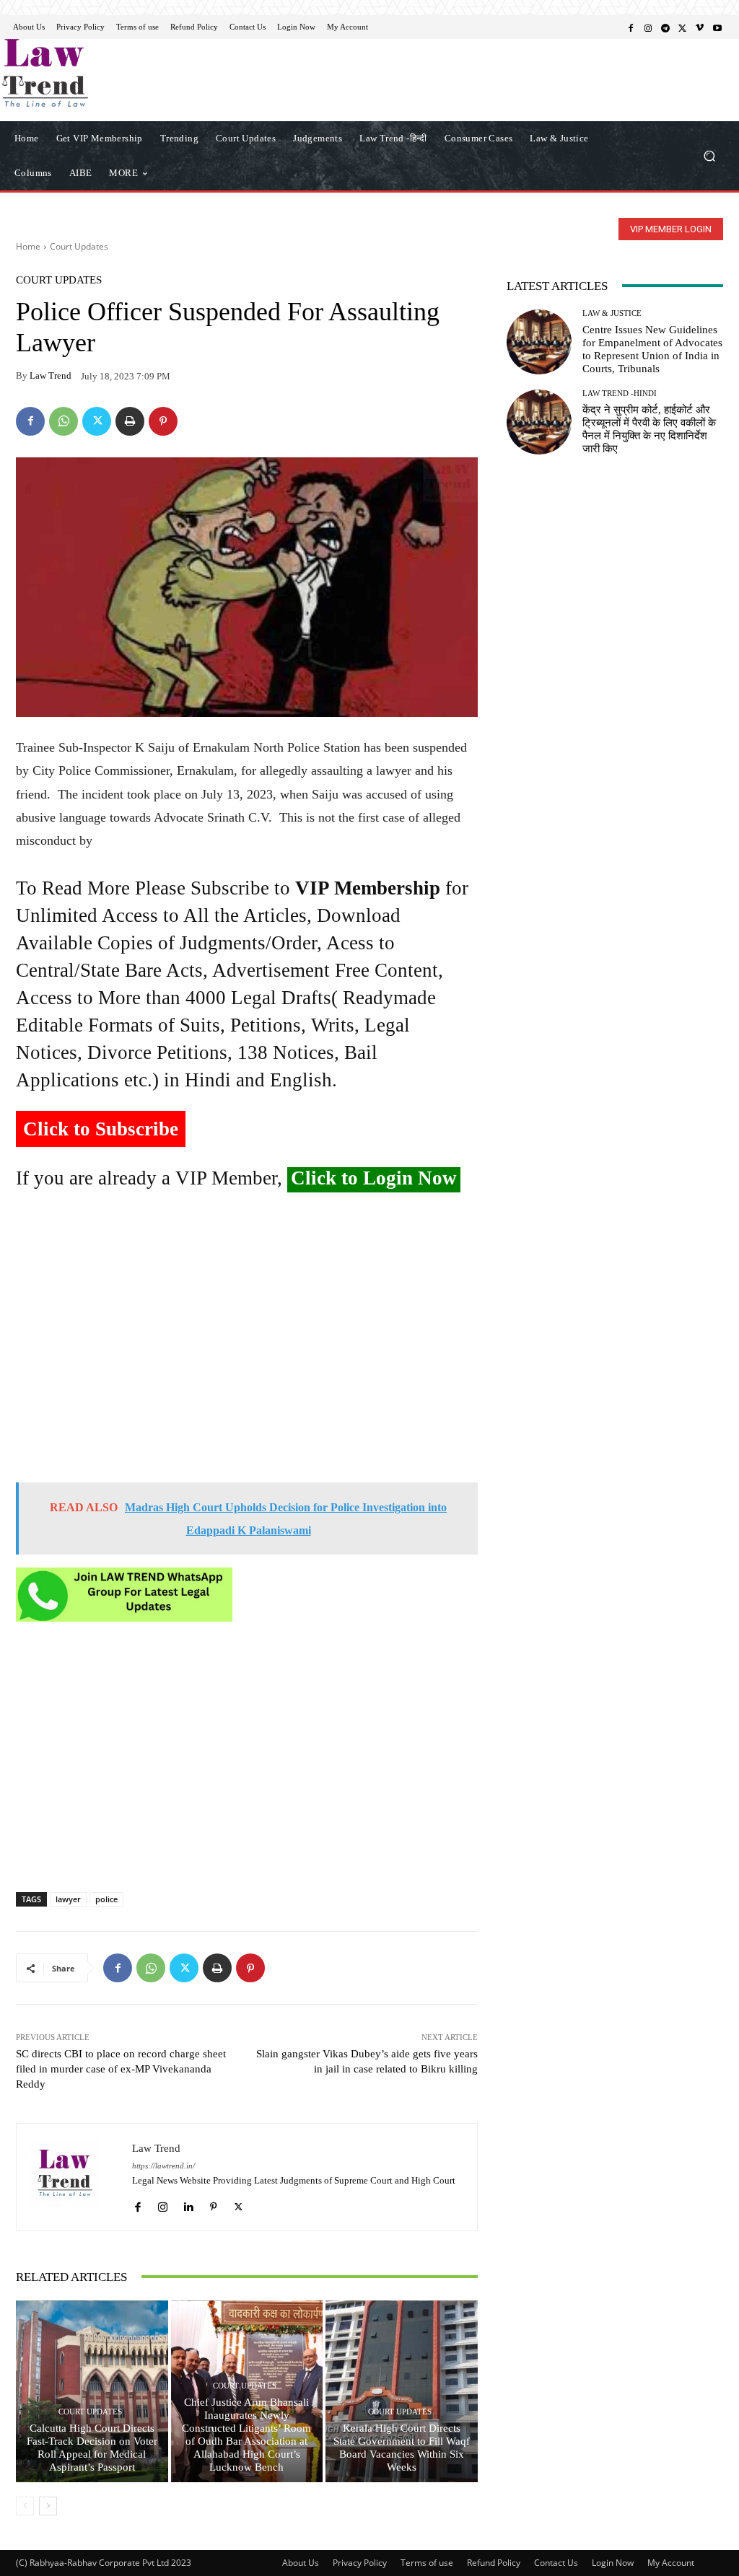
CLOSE (572, 91)
